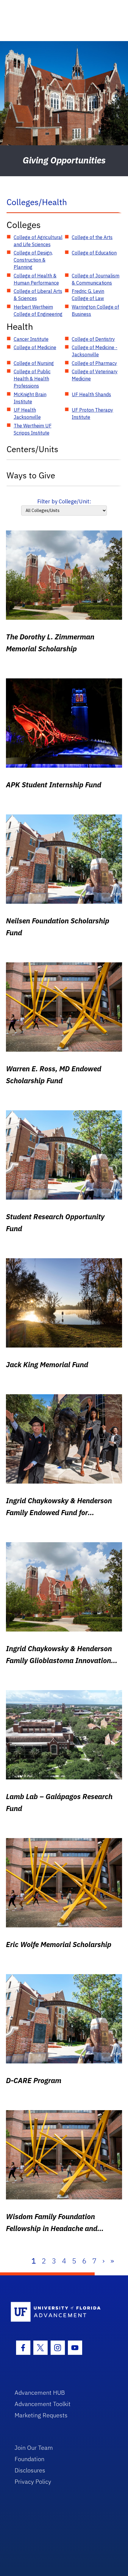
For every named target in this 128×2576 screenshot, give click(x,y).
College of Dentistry (93, 339)
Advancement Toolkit (43, 2404)
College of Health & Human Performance (36, 279)
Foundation (29, 2459)
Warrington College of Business (95, 310)
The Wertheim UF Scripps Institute (33, 429)
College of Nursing (34, 363)
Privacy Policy (33, 2481)
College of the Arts (92, 237)
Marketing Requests (41, 2415)
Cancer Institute (31, 339)
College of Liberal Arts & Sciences (38, 295)
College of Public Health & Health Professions (32, 379)
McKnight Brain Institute (30, 398)
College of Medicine (35, 347)
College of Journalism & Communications (96, 279)
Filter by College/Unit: (64, 501)
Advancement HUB (40, 2392)
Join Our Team (34, 2448)
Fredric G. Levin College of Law (88, 295)
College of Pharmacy (94, 363)
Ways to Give (31, 475)
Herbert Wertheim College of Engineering (38, 310)
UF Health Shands (91, 394)
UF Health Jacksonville (27, 413)
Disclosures (30, 2470)
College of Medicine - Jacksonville (95, 351)
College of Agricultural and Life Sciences (38, 241)
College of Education (94, 253)
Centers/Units (32, 449)
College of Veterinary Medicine (95, 375)
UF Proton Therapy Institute (92, 413)
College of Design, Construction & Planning (33, 260)
